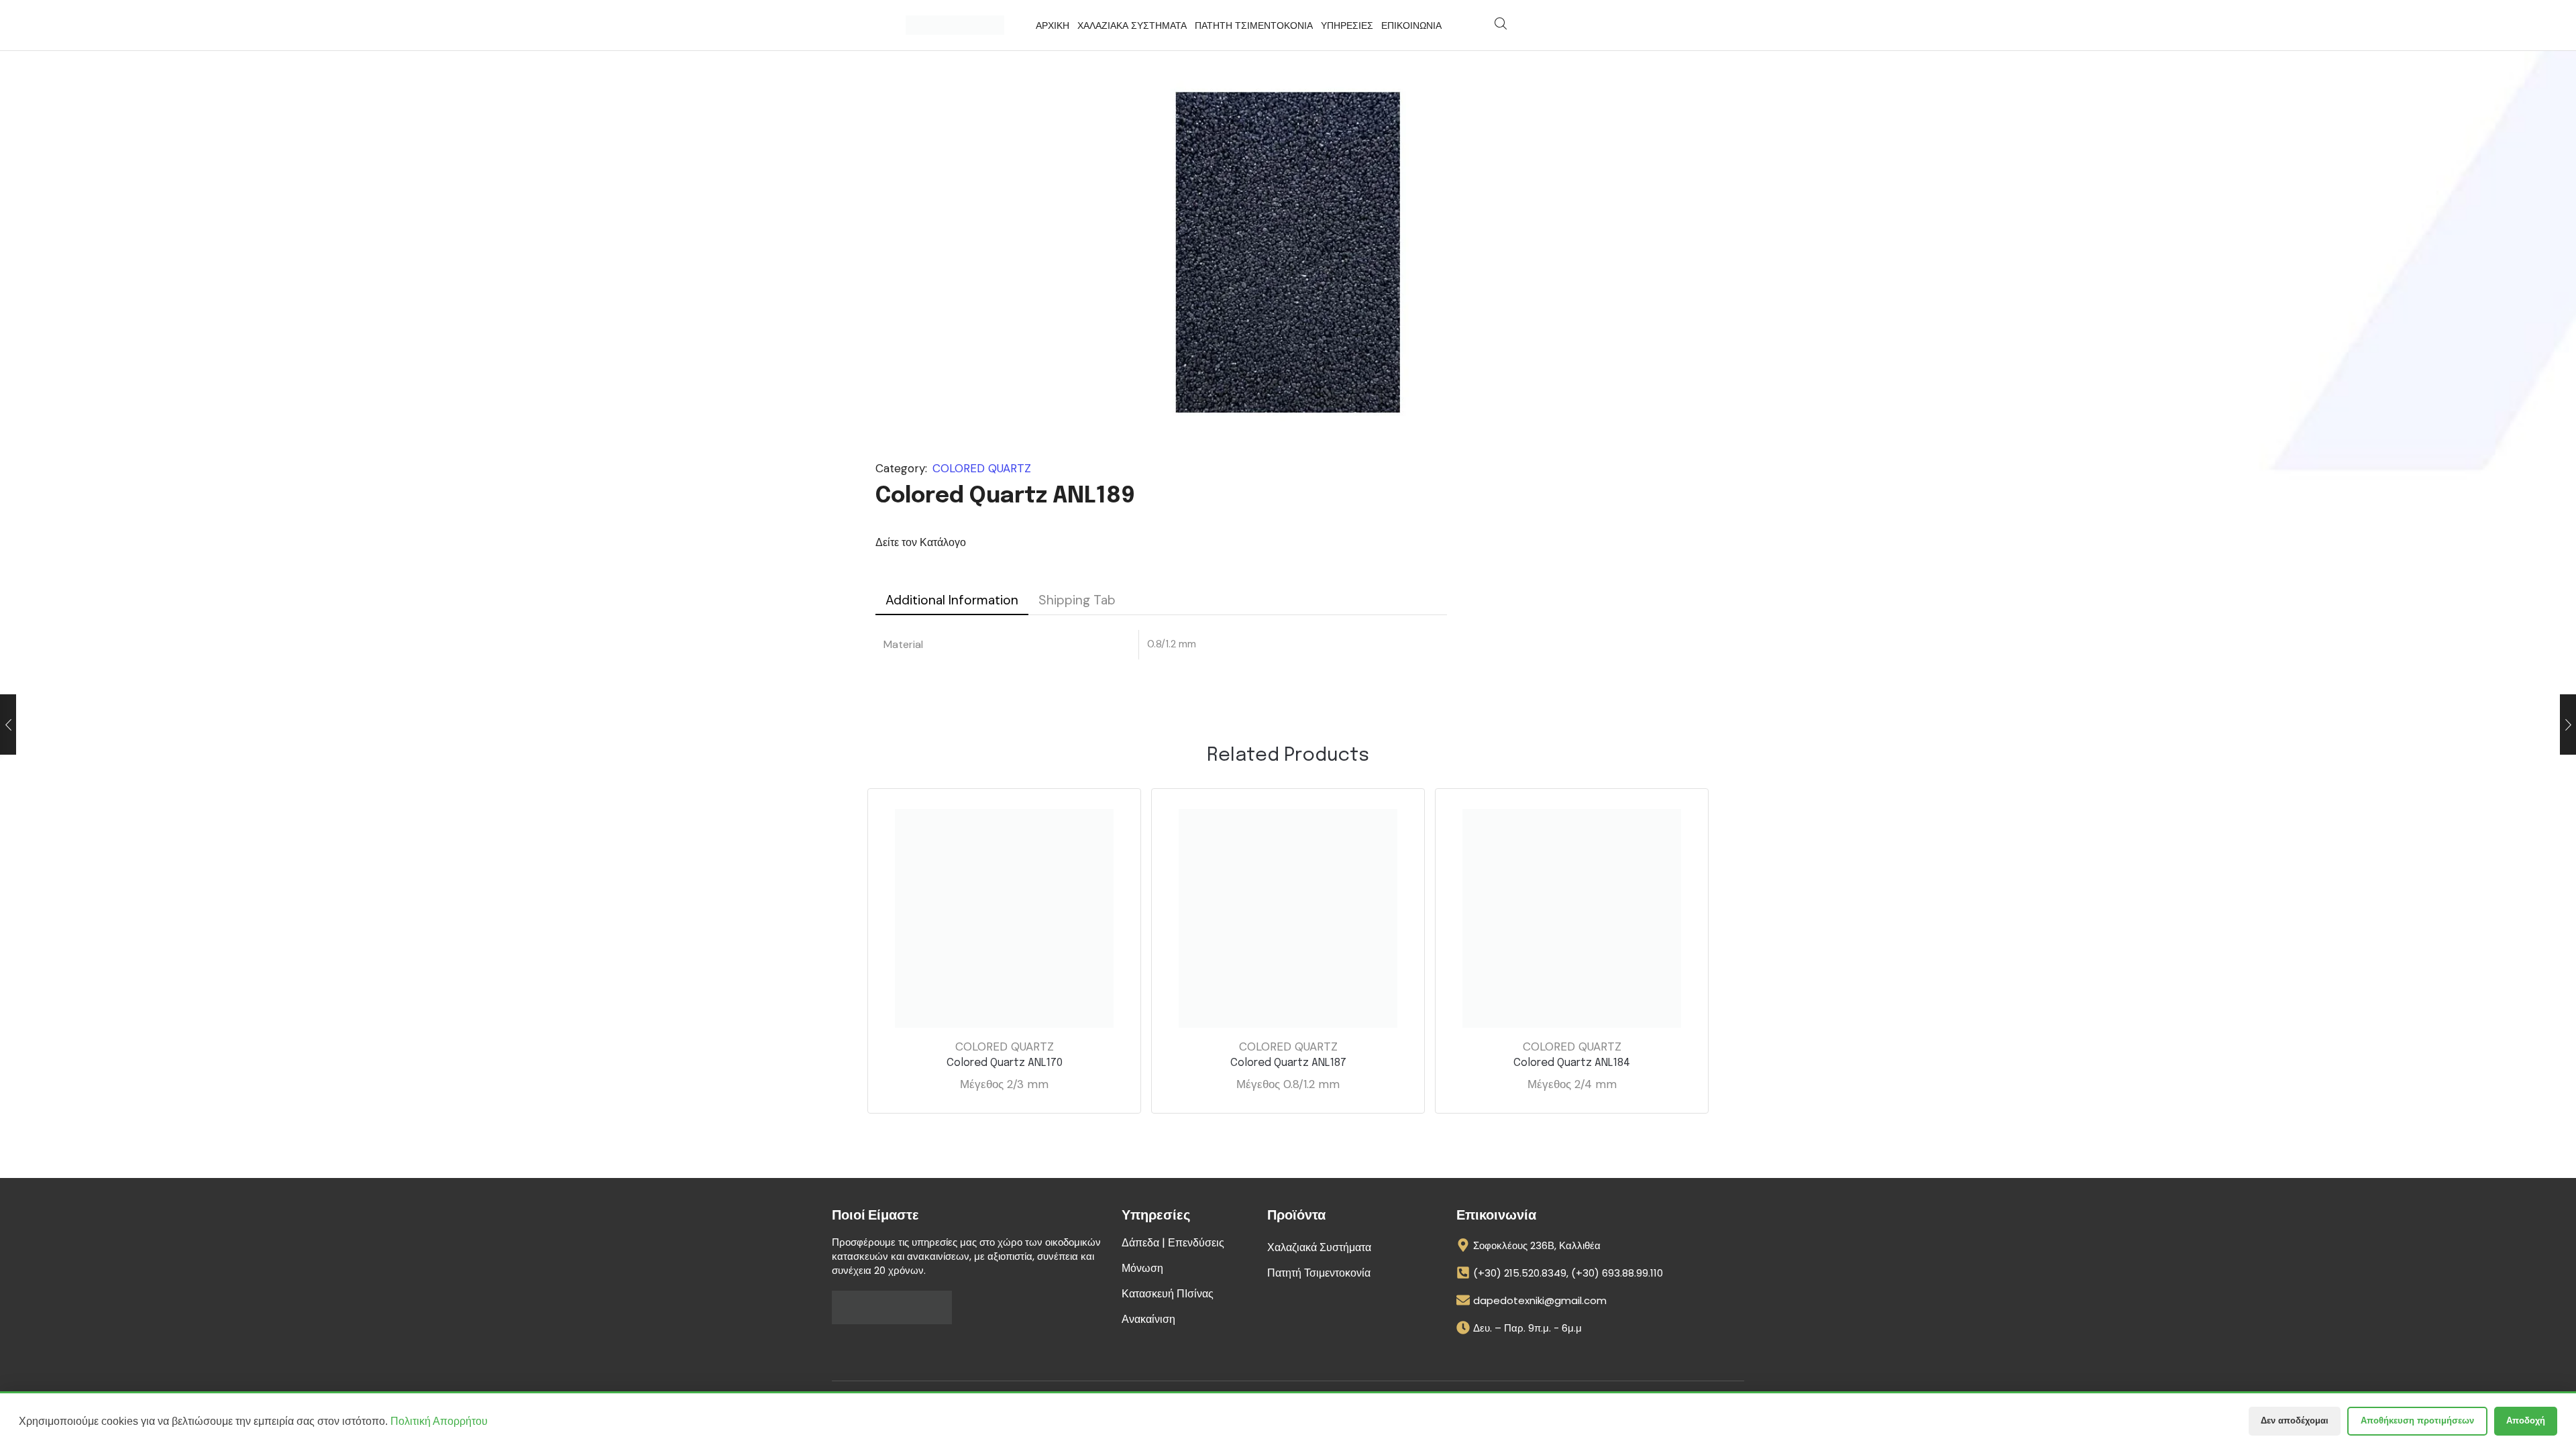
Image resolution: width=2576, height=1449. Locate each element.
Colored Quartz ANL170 (1005, 1063)
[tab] (952, 600)
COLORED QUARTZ (982, 468)
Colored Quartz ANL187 (1288, 1063)
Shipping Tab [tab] (1077, 600)
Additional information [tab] (952, 600)
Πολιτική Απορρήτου (439, 1421)
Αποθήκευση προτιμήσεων (2417, 1420)
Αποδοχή (2526, 1420)
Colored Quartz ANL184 (1572, 1063)
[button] (1501, 24)
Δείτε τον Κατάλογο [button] (921, 542)
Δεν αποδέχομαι (2295, 1420)
